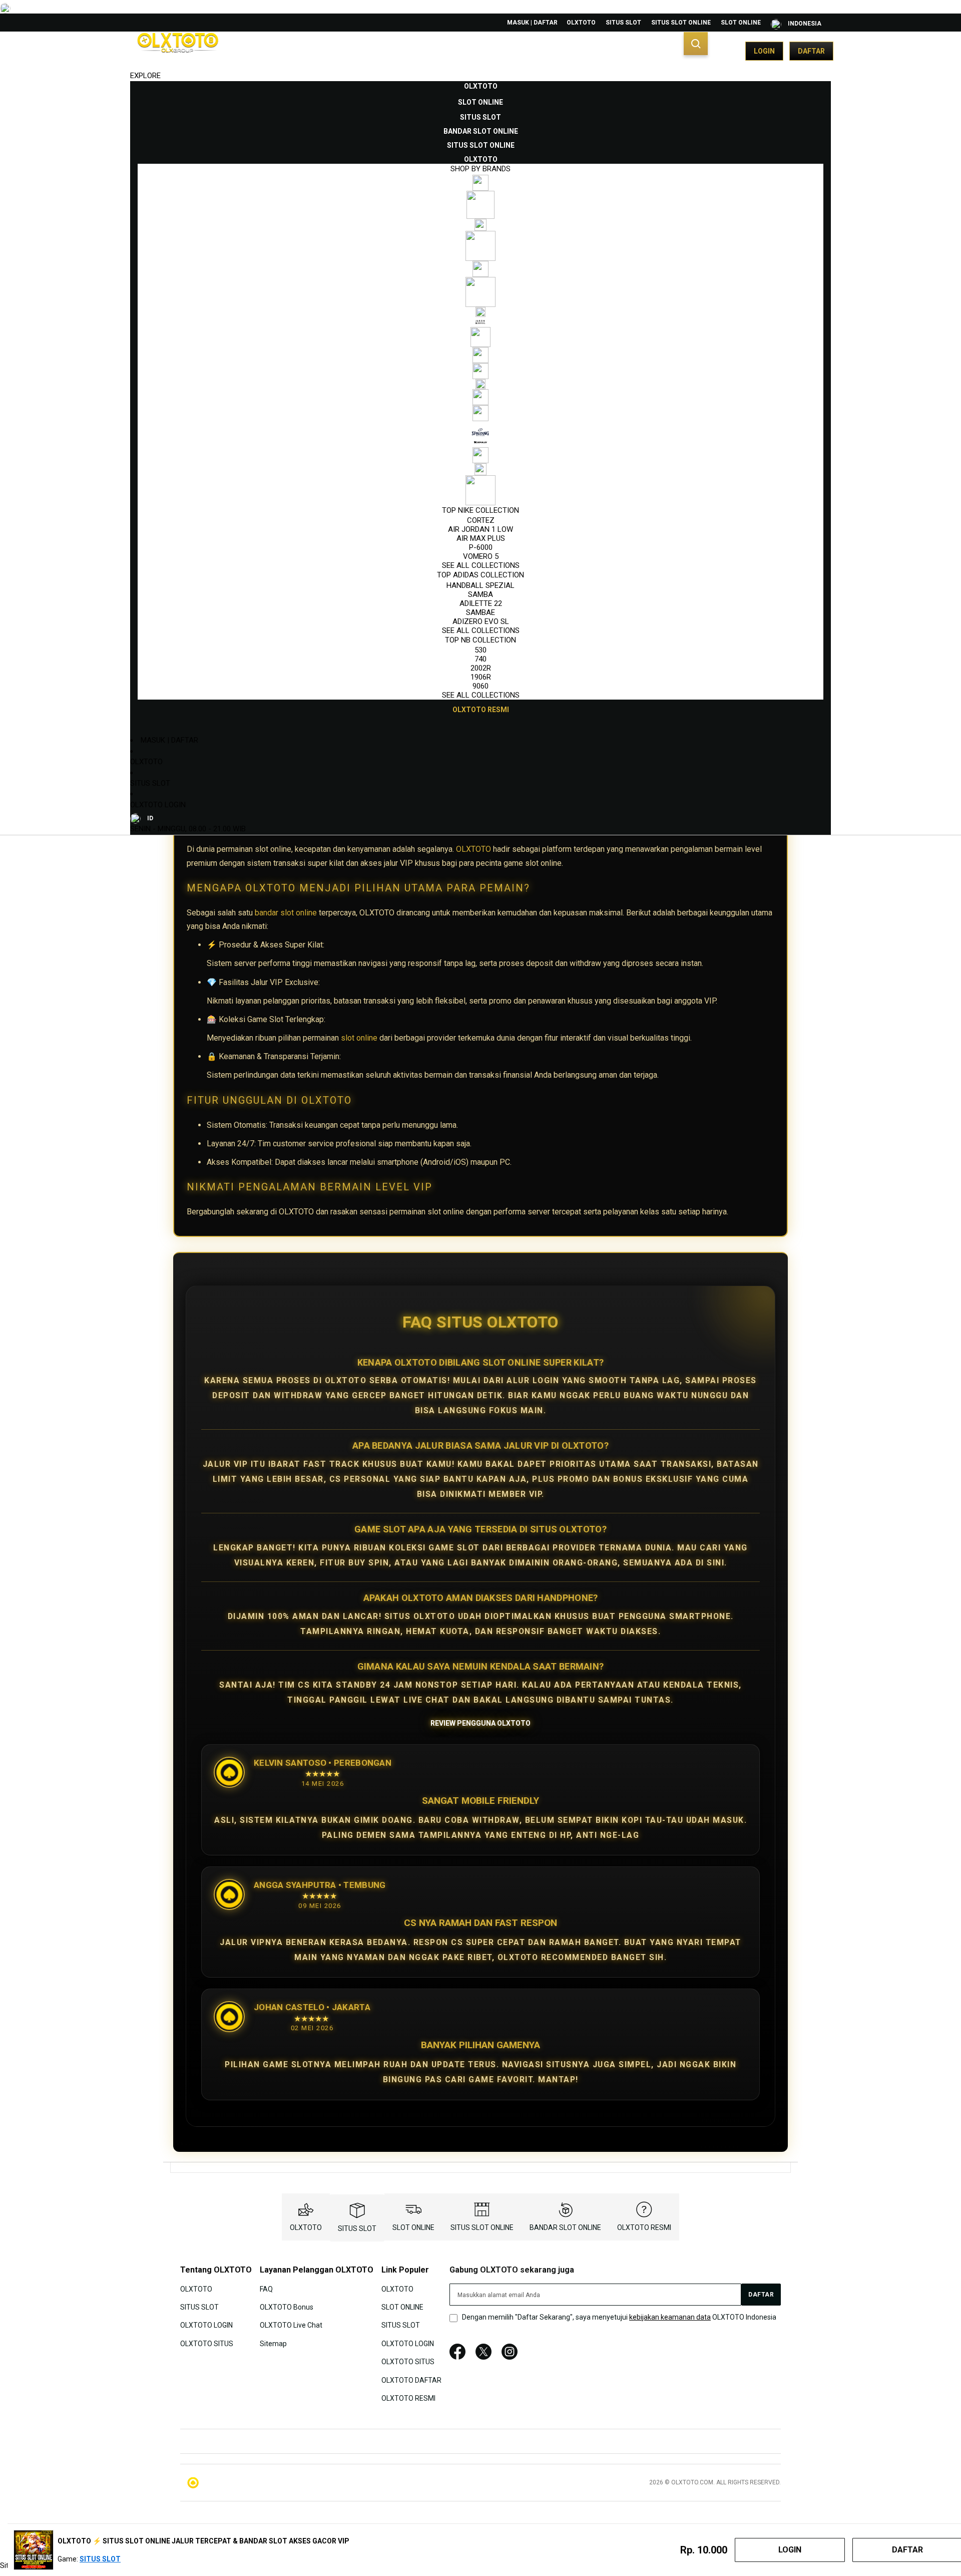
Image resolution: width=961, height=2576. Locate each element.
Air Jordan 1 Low (480, 529)
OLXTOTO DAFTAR (411, 2380)
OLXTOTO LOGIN (158, 805)
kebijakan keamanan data (670, 2317)
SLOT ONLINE (741, 23)
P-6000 (481, 547)
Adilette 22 (481, 603)
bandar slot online (286, 913)
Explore (145, 76)
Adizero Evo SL (481, 621)
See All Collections (481, 565)
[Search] (696, 44)
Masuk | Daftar (532, 23)
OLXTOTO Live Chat (291, 2325)
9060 (480, 686)
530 (480, 650)
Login (764, 51)
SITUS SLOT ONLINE (681, 23)
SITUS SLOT (623, 23)
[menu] (480, 398)
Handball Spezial (480, 585)
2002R (481, 668)
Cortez (481, 520)
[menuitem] (481, 86)
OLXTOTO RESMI (644, 2227)
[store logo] (178, 51)
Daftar (811, 51)
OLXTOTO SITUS (207, 2344)
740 (480, 659)
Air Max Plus (481, 538)
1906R (481, 677)
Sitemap (273, 2344)
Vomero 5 (481, 556)
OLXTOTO (581, 23)
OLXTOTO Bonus (287, 2307)
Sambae (480, 612)
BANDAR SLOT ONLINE (565, 2227)
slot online (359, 1038)
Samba (480, 594)
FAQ (266, 2289)
